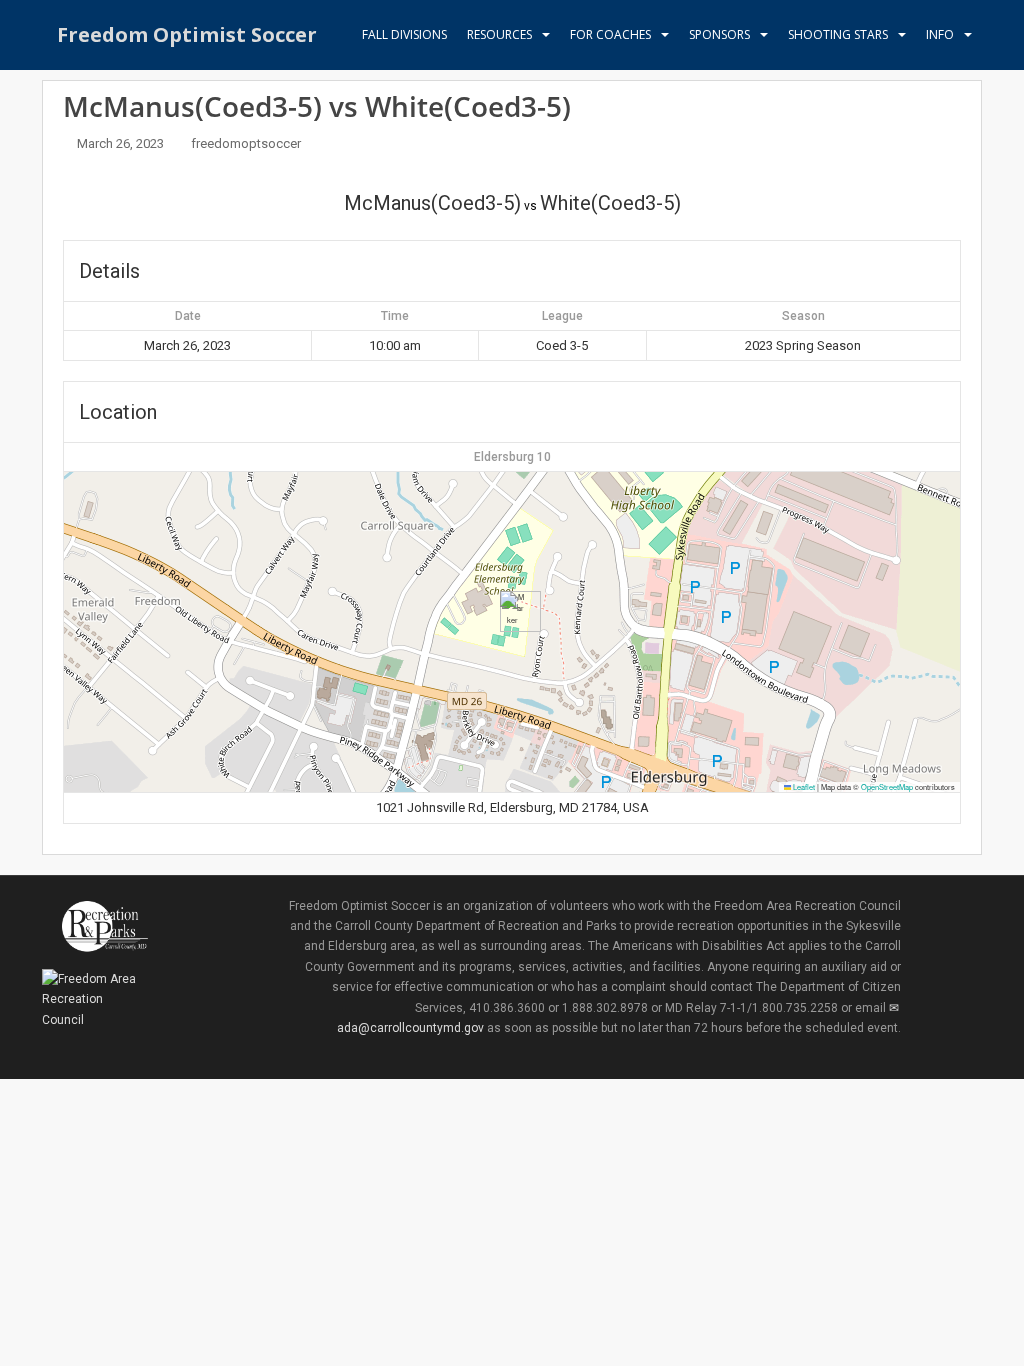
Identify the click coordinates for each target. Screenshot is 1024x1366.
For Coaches (610, 34)
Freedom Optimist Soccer (187, 34)
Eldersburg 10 (512, 457)
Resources (499, 34)
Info (940, 34)
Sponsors (719, 34)
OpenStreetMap (887, 786)
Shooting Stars (838, 34)
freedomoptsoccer (246, 143)
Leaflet (803, 786)
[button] (512, 611)
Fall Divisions (404, 34)
